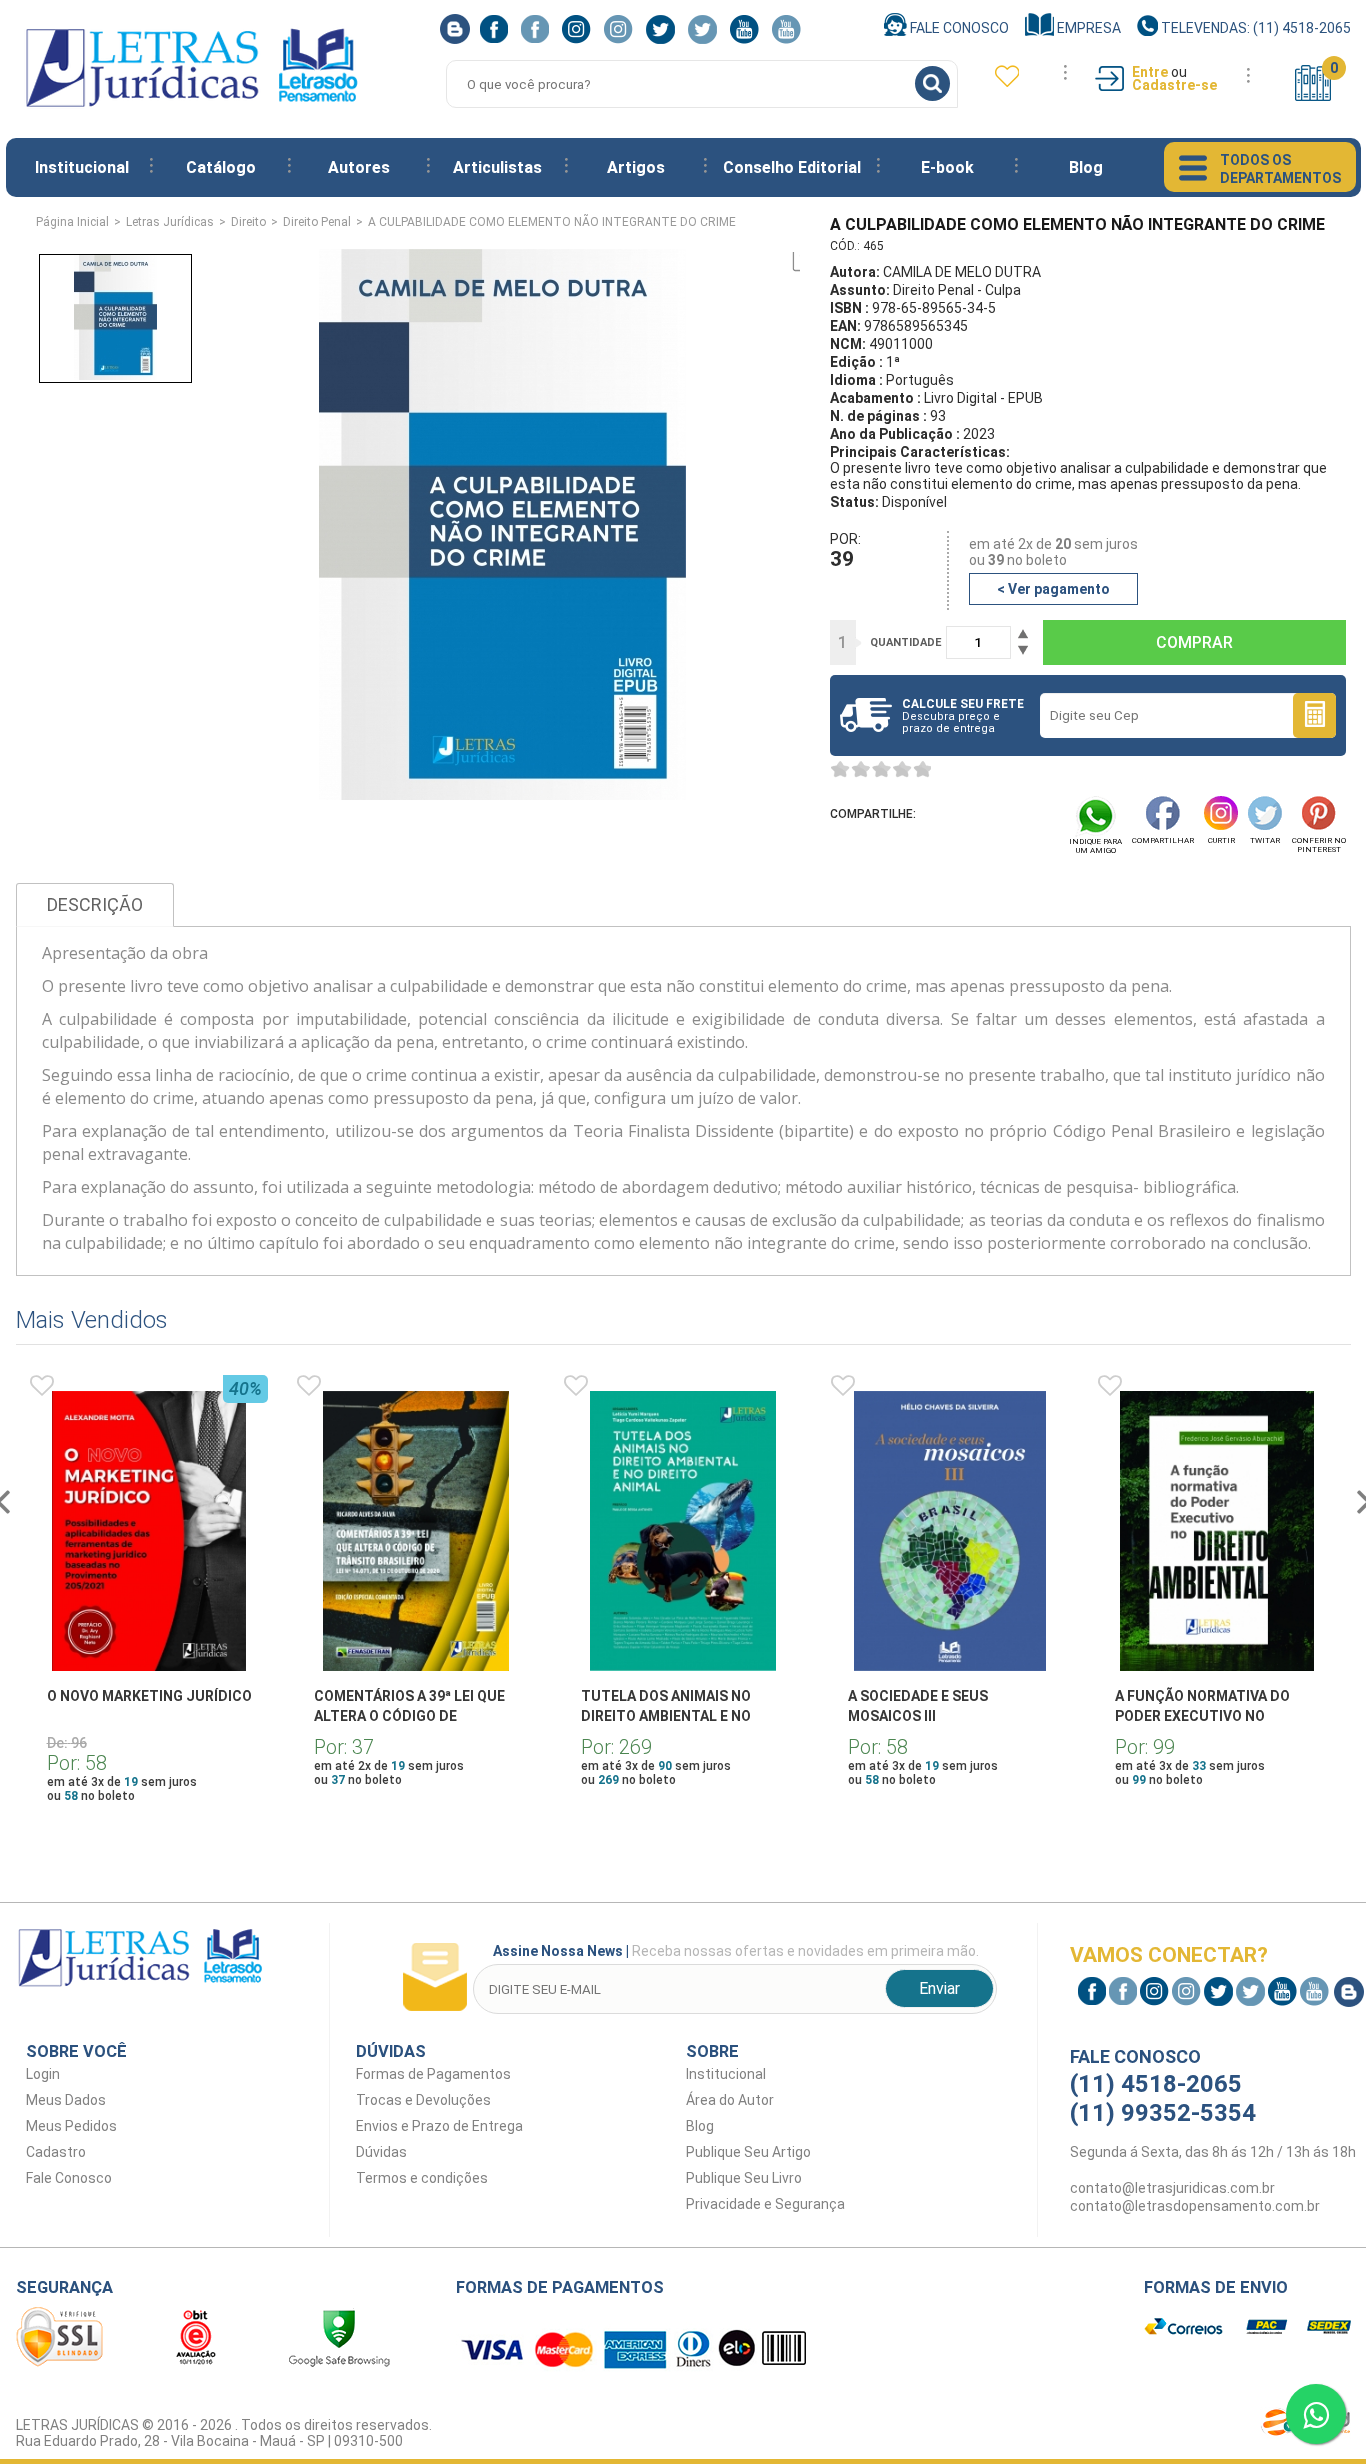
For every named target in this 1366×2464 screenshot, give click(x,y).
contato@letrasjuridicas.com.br (1172, 2188)
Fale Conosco (958, 28)
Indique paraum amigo (1095, 846)
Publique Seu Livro (744, 2178)
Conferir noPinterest (1319, 845)
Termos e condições (422, 2178)
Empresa (1087, 28)
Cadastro (56, 2152)
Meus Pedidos (71, 2126)
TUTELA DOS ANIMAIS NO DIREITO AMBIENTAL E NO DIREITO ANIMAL (666, 1716)
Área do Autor (730, 2100)
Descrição (95, 904)
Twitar (1265, 840)
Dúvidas (381, 2152)
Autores (359, 167)
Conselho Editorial (792, 167)
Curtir (1221, 840)
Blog (1086, 167)
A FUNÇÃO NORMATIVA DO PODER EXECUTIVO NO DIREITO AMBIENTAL (1202, 1716)
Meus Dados (66, 2100)
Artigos (636, 167)
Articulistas (497, 167)
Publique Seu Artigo (748, 2152)
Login (43, 2074)
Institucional (82, 167)
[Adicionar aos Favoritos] (42, 1386)
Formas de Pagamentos (433, 2074)
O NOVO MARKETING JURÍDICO (149, 1696)
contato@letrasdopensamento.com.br (1195, 2206)
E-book (947, 167)
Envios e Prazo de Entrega (439, 2126)
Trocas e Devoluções (423, 2100)
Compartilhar (1163, 840)
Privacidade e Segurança (765, 2204)
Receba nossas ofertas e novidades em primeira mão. (736, 1951)
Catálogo (221, 167)
